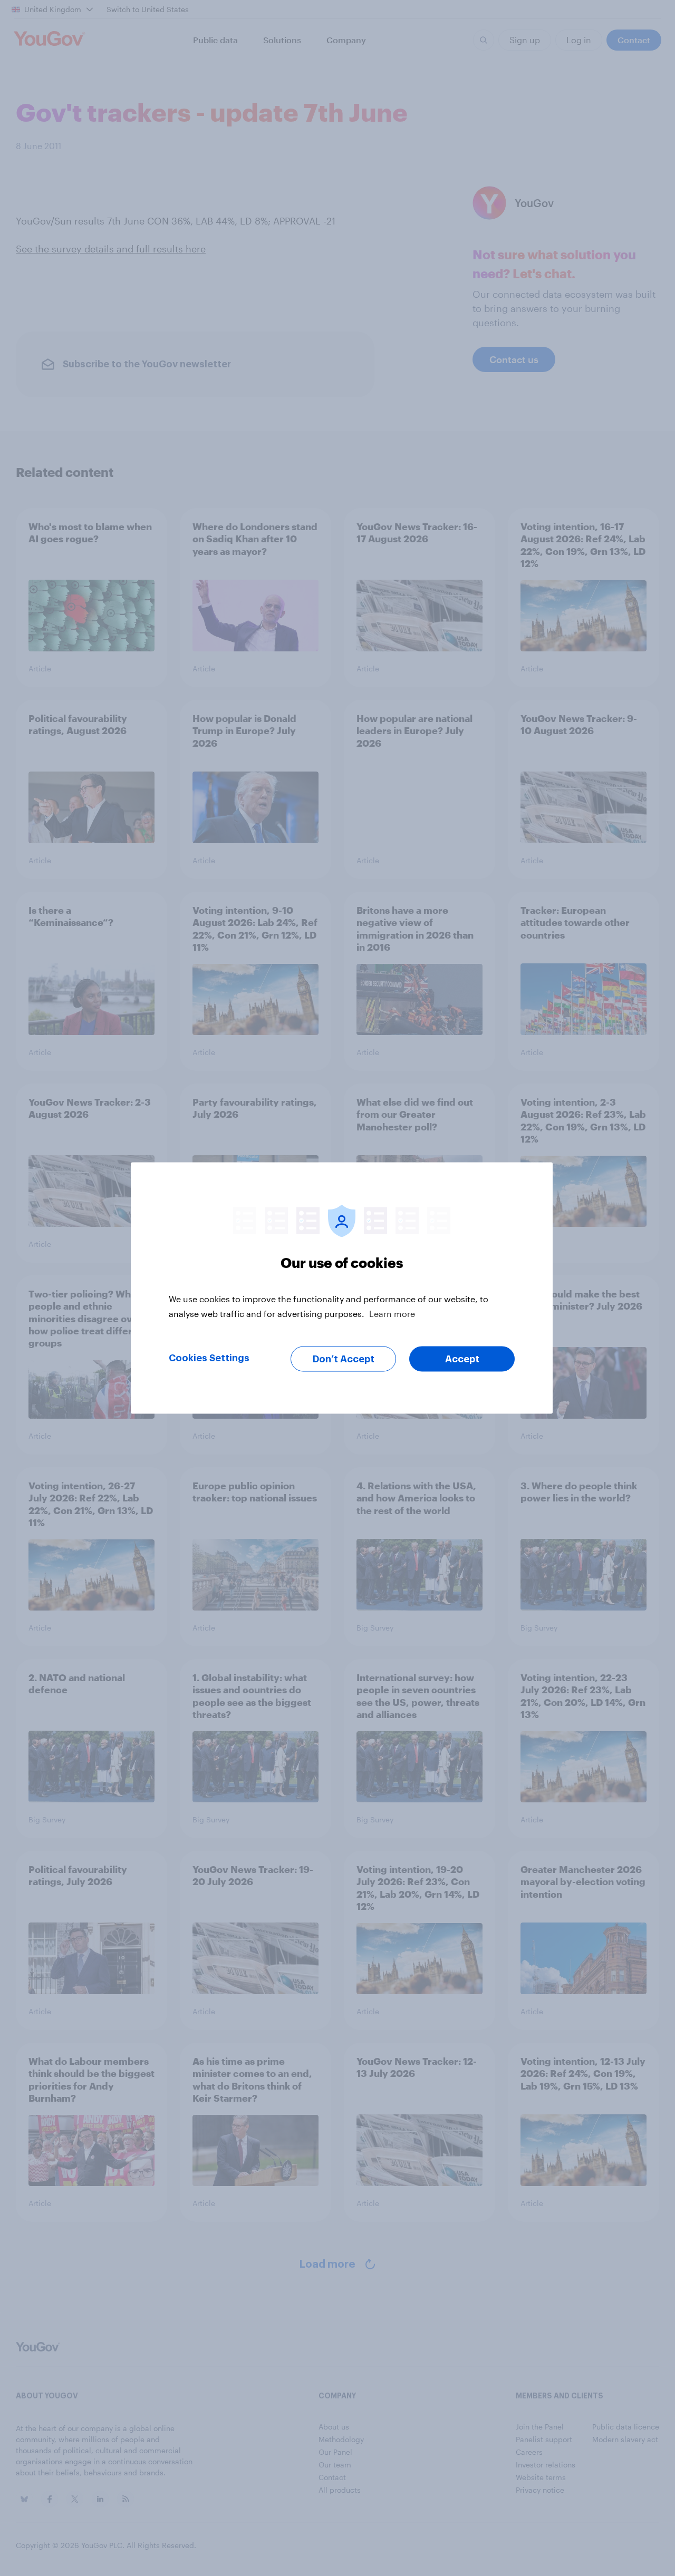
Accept (462, 1359)
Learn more (392, 1314)
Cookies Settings (209, 1358)
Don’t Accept (344, 1359)
